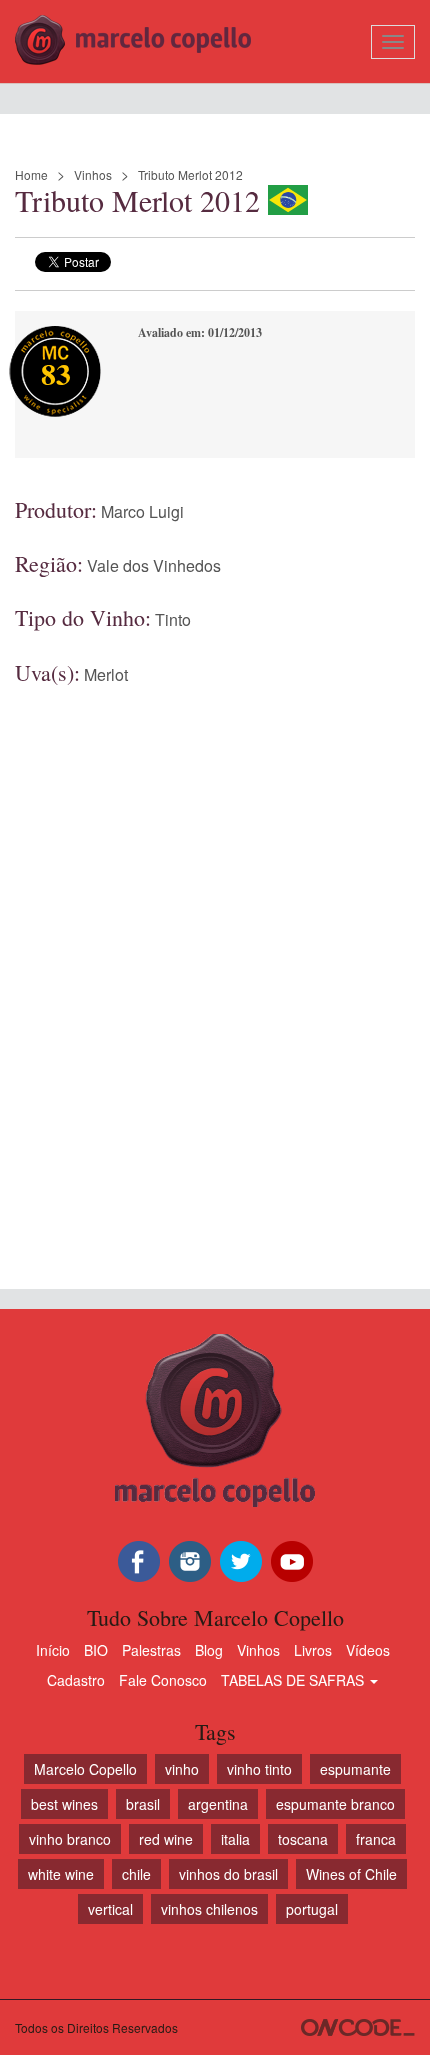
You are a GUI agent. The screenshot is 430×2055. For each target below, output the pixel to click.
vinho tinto (259, 1769)
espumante (355, 1769)
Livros (313, 1650)
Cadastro (76, 1680)
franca (376, 1839)
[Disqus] (215, 965)
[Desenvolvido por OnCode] (358, 2027)
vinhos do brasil (228, 1874)
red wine (166, 1839)
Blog (209, 1650)
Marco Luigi (142, 511)
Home (31, 174)
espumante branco (335, 1804)
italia (235, 1839)
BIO (96, 1650)
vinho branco (70, 1839)
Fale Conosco (163, 1680)
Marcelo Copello (85, 1769)
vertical (110, 1909)
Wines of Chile (351, 1874)
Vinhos (93, 174)
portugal (312, 1909)
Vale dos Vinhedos (154, 565)
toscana (303, 1839)
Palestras (151, 1650)
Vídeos (368, 1650)
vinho (182, 1769)
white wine (61, 1874)
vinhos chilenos (209, 1909)
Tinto (173, 619)
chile (136, 1874)
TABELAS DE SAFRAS (294, 1680)
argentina (218, 1804)
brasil (143, 1804)
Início (53, 1650)
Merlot (106, 674)
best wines (64, 1804)
